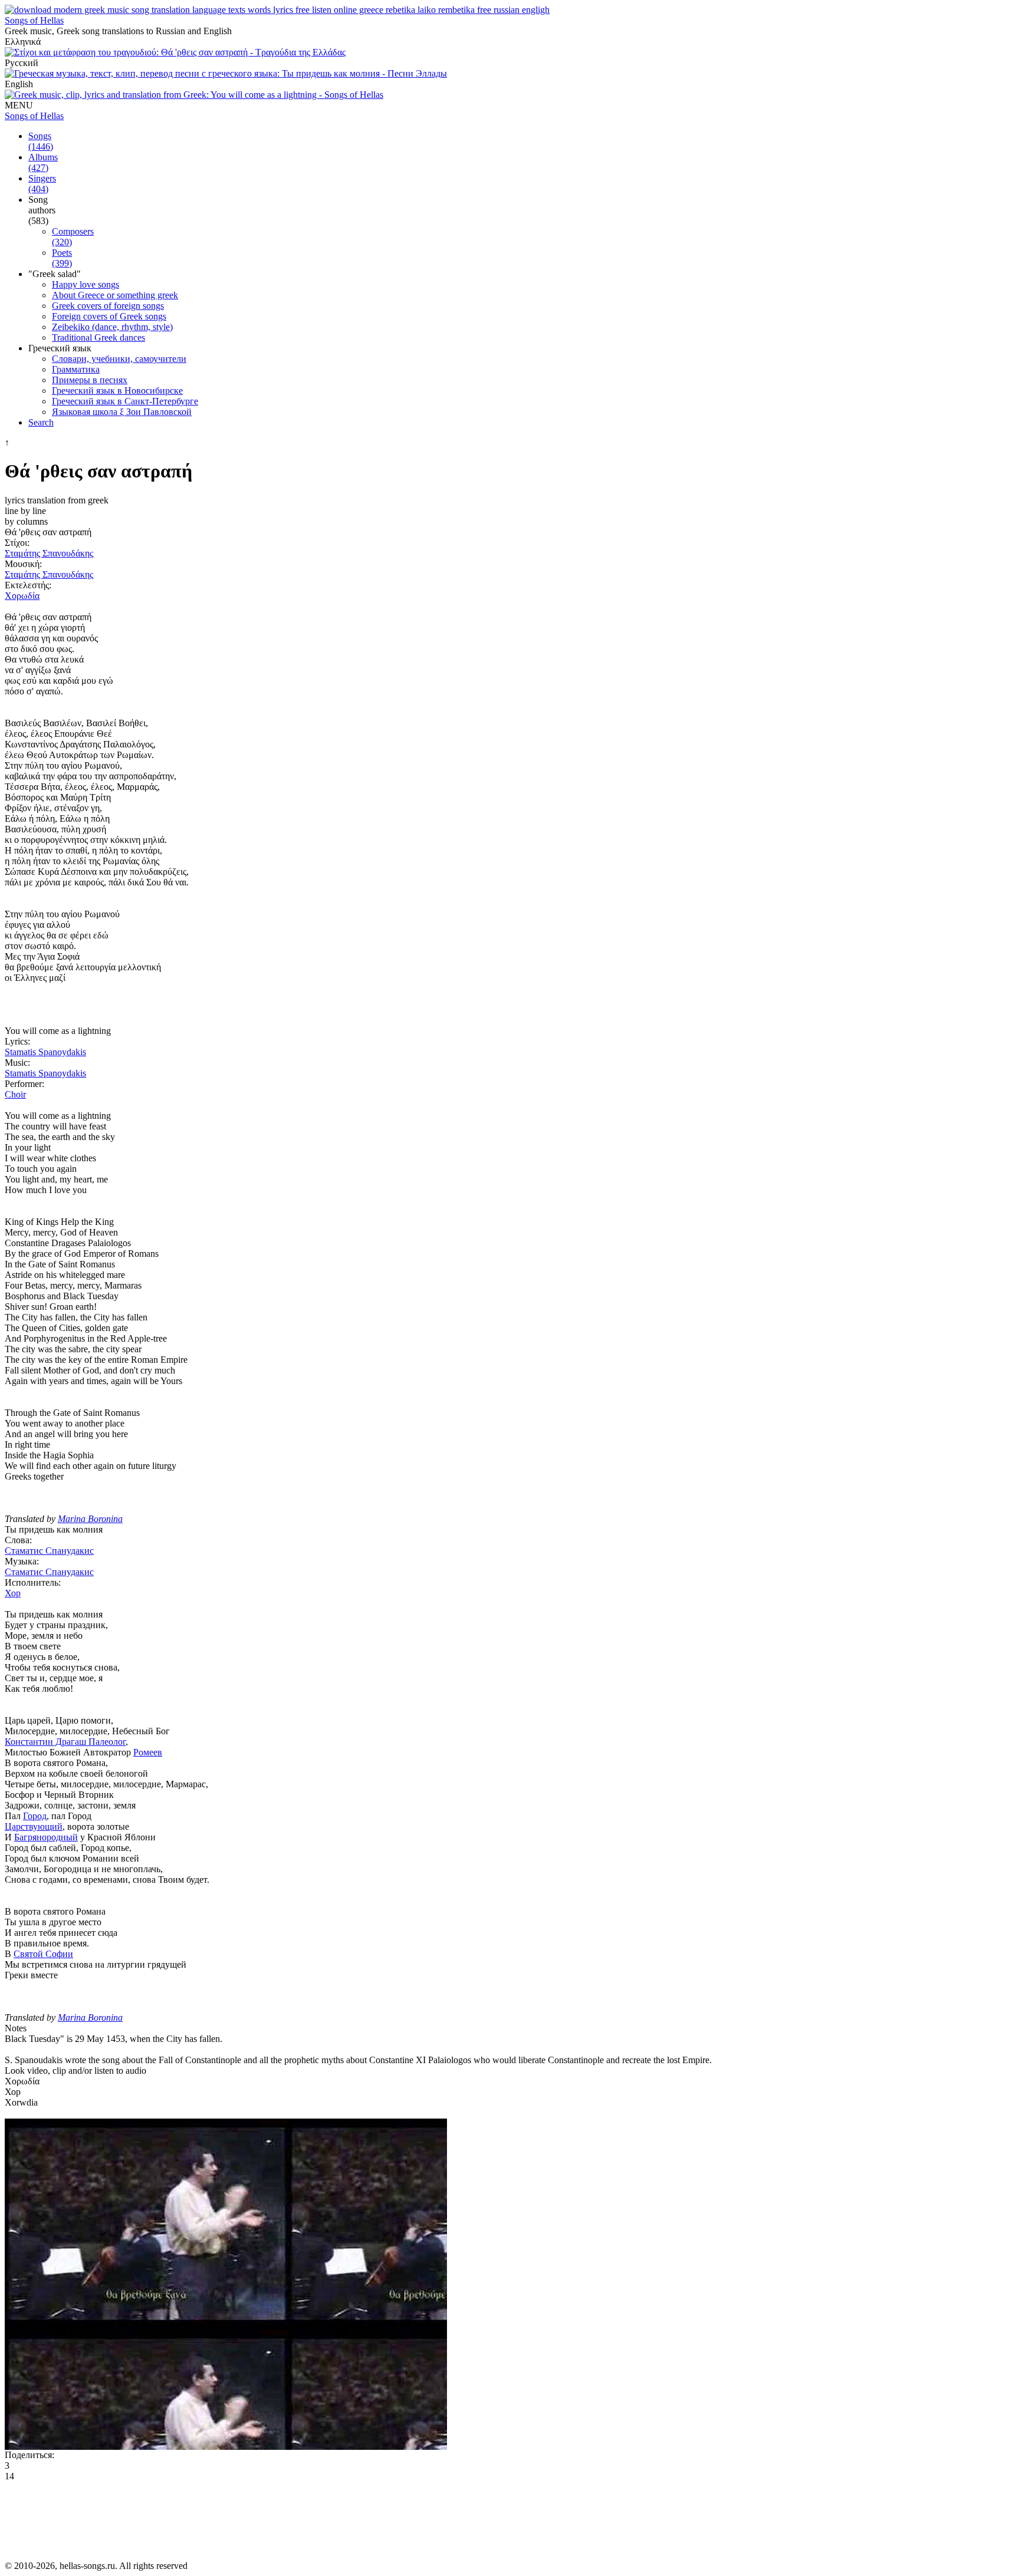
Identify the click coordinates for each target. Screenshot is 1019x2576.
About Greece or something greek (115, 295)
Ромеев (148, 1752)
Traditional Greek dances (98, 337)
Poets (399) (62, 258)
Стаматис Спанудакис (49, 1551)
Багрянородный (46, 1837)
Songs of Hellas (34, 20)
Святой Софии (43, 1954)
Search (41, 422)
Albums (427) (43, 162)
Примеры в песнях (90, 380)
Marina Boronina (90, 1519)
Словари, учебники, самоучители (119, 359)
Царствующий (34, 1826)
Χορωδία (22, 596)
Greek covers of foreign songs (108, 306)
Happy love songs (86, 284)
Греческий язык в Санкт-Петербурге (125, 401)
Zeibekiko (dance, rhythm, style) (112, 327)
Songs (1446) (41, 141)
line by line (25, 511)
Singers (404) (42, 184)
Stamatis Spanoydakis (45, 1052)
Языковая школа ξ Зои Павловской (122, 412)
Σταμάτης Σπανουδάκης (49, 553)
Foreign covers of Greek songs (109, 316)
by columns (26, 521)
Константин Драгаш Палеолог (65, 1742)
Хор (13, 1593)
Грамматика (76, 369)
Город (35, 1816)
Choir (15, 1094)
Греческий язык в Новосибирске (117, 391)
